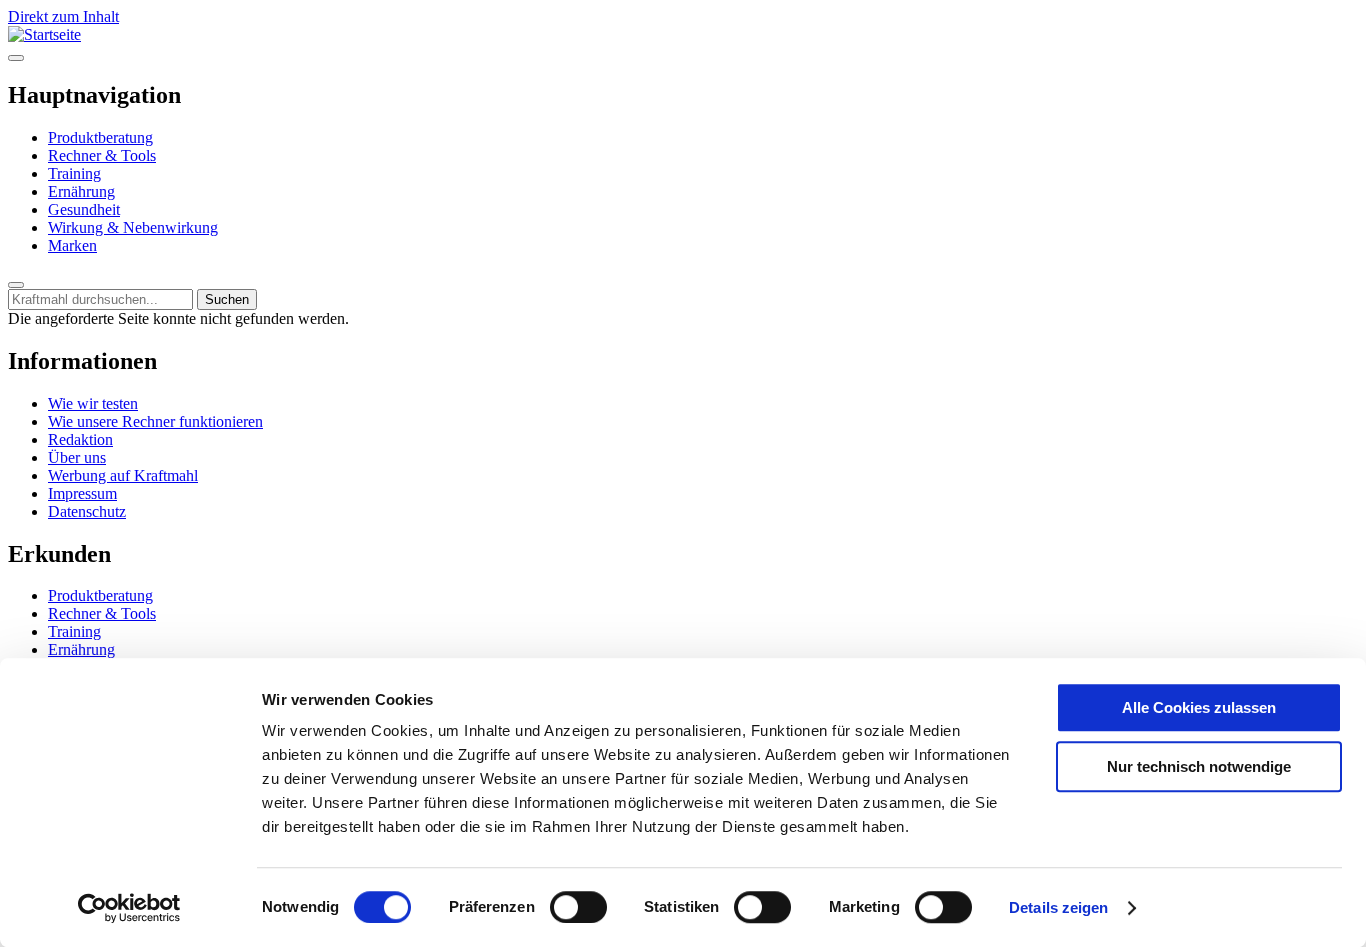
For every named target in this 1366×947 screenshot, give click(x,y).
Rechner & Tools (102, 155)
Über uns (77, 457)
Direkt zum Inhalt (63, 16)
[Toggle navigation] (16, 58)
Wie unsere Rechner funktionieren (155, 421)
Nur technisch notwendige (1199, 766)
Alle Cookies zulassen (1199, 707)
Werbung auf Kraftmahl (123, 475)
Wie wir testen (93, 403)
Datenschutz (87, 511)
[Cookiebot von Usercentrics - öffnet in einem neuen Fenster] (129, 908)
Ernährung (81, 191)
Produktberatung (100, 137)
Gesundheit (84, 209)
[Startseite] (44, 34)
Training (74, 173)
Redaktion (80, 439)
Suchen (227, 299)
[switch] (578, 907)
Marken (72, 245)
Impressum (82, 493)
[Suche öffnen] (16, 285)
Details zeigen (1058, 907)
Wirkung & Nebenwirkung (133, 227)
